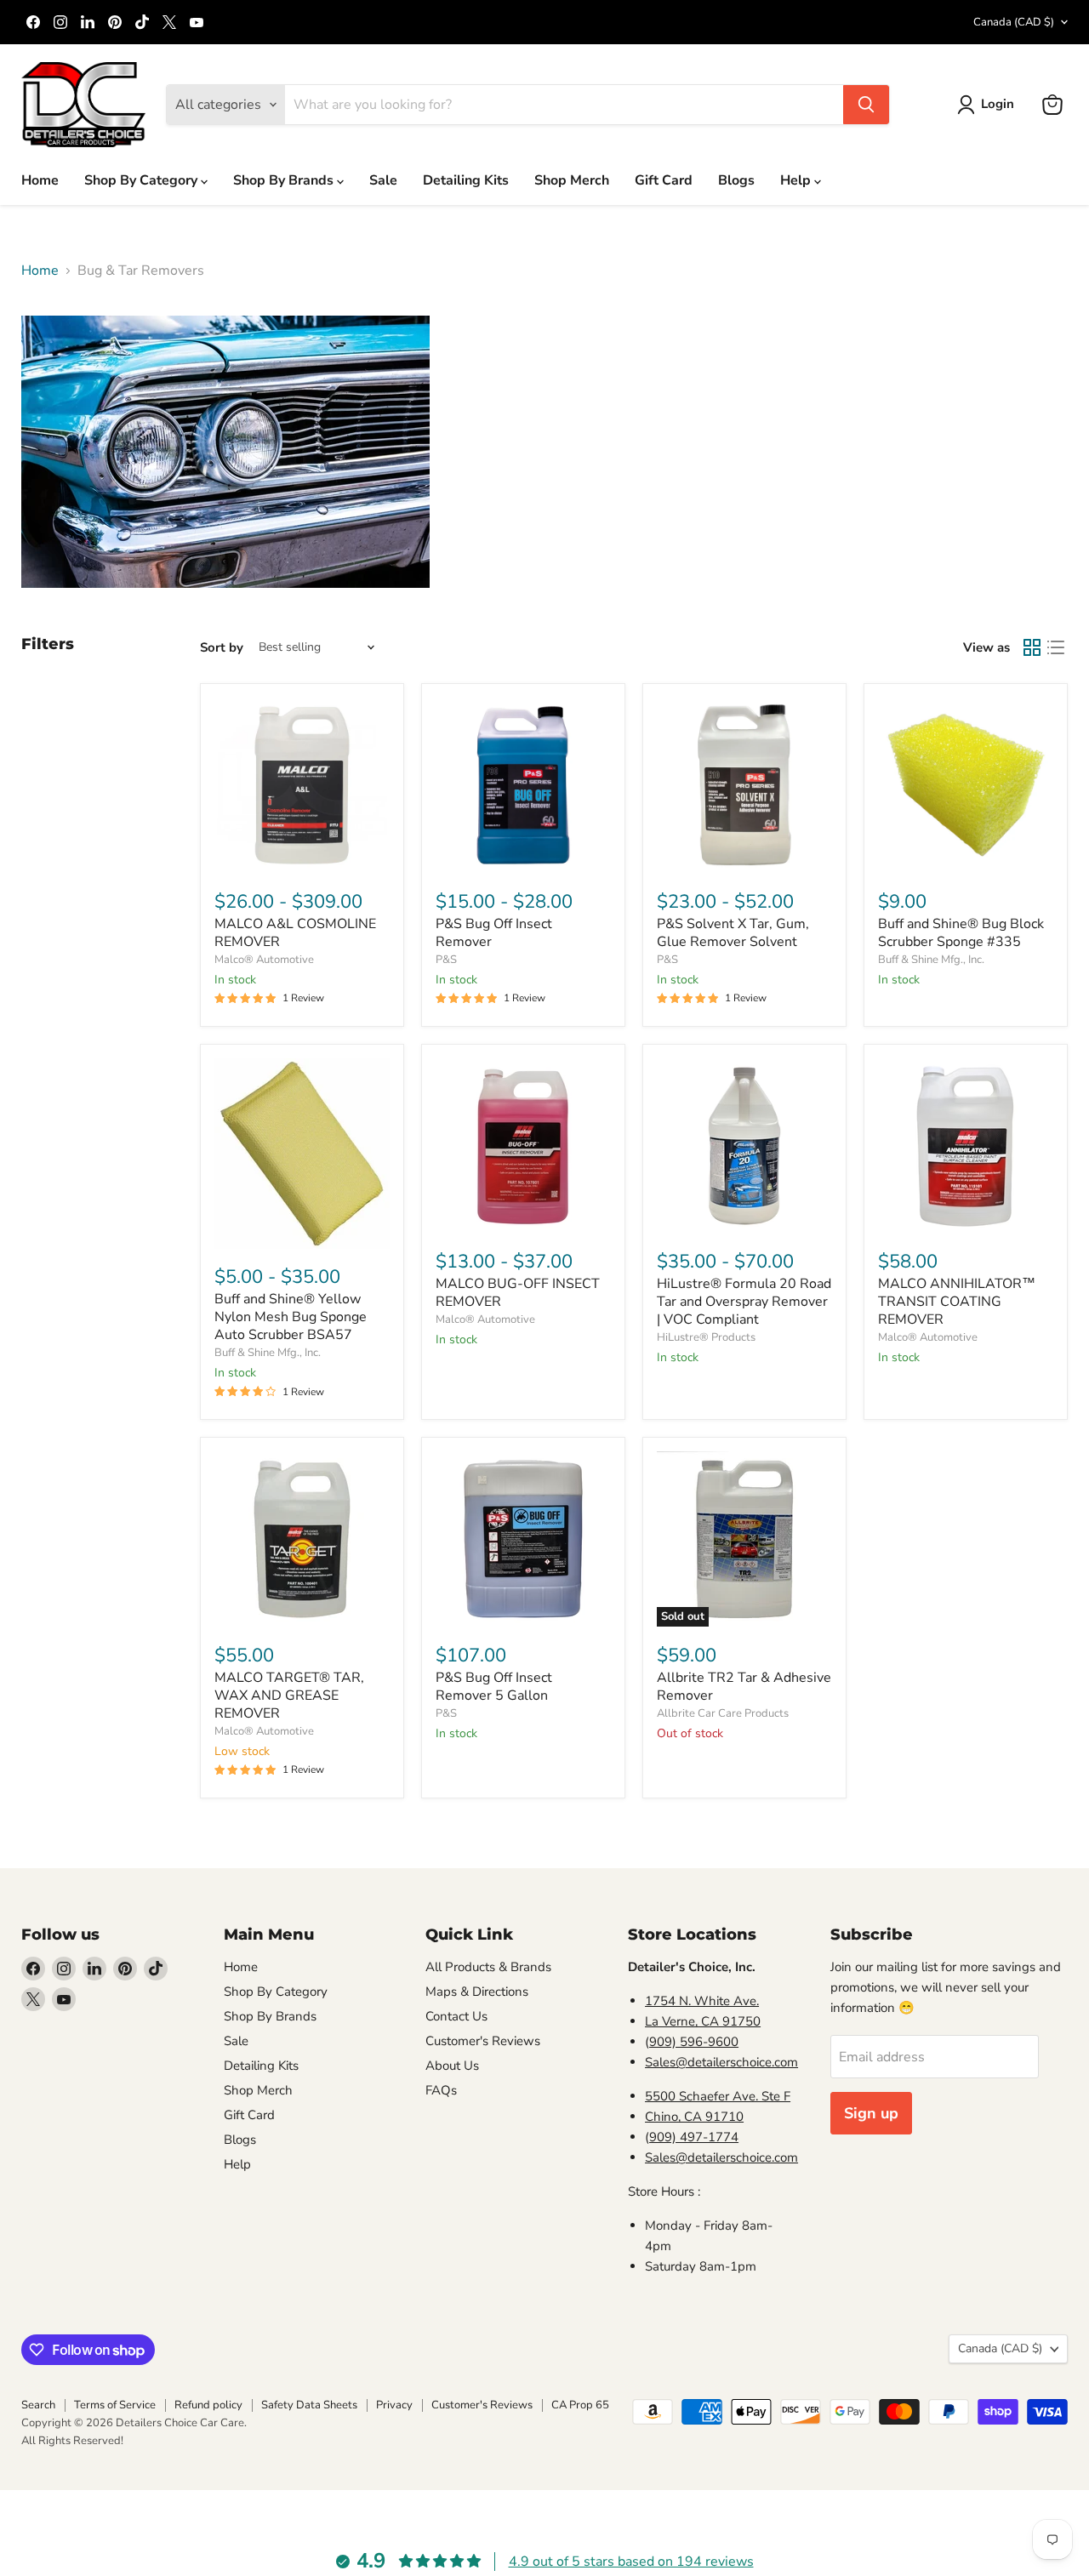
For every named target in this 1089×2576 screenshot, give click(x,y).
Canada (1014, 22)
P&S (446, 960)
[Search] (866, 105)
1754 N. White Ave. (702, 2001)
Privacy (394, 2405)
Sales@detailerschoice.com (721, 2062)
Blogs (736, 180)
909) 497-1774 (694, 2137)
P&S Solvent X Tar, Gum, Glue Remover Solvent (733, 933)
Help (797, 180)
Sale (383, 180)
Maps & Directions (477, 1992)
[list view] (1056, 647)
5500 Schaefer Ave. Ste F (718, 2096)
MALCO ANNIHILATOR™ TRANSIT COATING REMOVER (957, 1302)
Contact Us (456, 2016)
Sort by (222, 648)
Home (40, 180)
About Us (452, 2066)
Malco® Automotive (264, 960)
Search (38, 2405)
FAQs (441, 2090)
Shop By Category (143, 180)
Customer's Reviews (483, 2041)
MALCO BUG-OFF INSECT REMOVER (518, 1293)
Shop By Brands (285, 180)
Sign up (871, 2113)
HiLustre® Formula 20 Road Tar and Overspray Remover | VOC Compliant (744, 1302)
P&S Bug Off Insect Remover (494, 933)
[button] (989, 105)
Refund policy (208, 2405)
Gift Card (664, 180)
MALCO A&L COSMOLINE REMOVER (295, 933)
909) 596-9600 (694, 2042)
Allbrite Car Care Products (723, 1713)
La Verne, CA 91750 (703, 2021)
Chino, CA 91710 (694, 2117)
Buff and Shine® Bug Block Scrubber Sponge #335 (961, 933)
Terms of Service (115, 2405)
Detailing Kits (466, 180)
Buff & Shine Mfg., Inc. (931, 960)
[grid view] (1032, 647)
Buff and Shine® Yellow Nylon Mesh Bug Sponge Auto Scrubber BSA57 (291, 1317)
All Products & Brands (488, 1967)
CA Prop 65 (580, 2405)
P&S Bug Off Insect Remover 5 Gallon (494, 1687)
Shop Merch (572, 180)
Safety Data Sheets (309, 2405)
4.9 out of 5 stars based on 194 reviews (631, 2562)
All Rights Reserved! (72, 2441)
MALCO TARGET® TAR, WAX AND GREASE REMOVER (289, 1695)
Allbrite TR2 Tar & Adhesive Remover (744, 1687)
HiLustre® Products (706, 1337)
